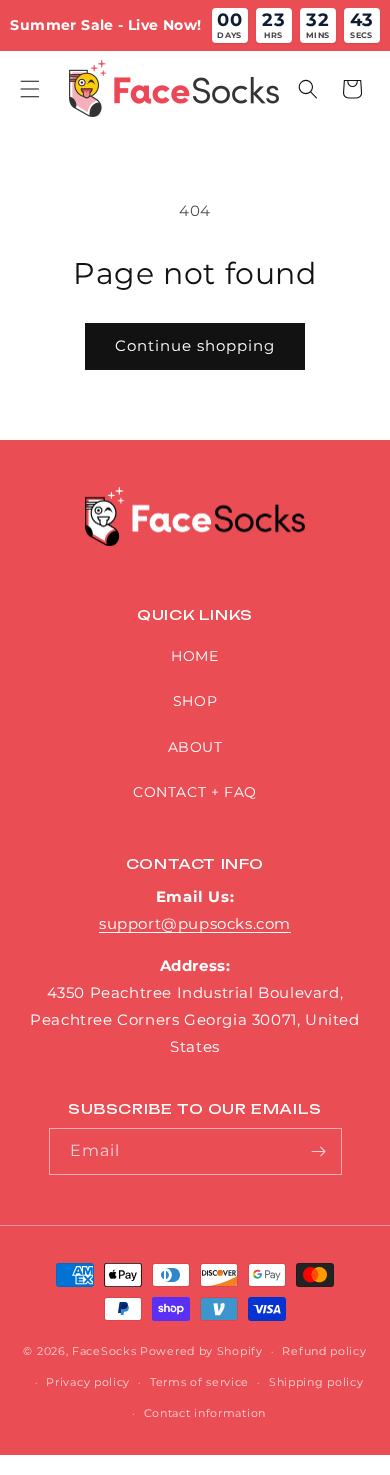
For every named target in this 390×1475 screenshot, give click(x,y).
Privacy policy (88, 1382)
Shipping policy (316, 1382)
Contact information (205, 1413)
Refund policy (324, 1351)
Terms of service (199, 1382)
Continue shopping (195, 345)
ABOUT (195, 747)
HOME (194, 656)
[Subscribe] (319, 1151)
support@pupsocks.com (195, 923)
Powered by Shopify (201, 1351)
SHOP (195, 701)
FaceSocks (104, 1351)
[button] (30, 89)
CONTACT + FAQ (195, 792)
